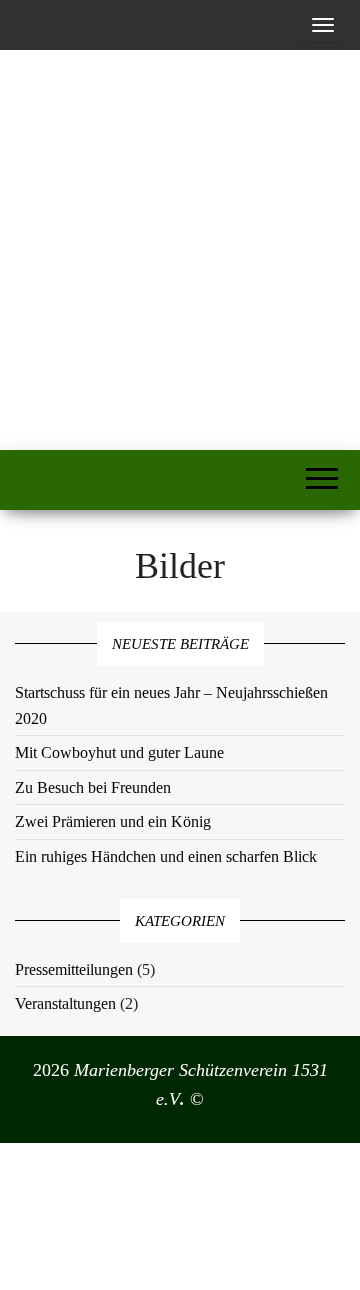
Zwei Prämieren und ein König (113, 821)
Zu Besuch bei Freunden (93, 787)
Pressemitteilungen (74, 969)
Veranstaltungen (65, 1003)
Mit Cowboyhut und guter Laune (119, 752)
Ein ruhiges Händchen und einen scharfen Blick (166, 856)
